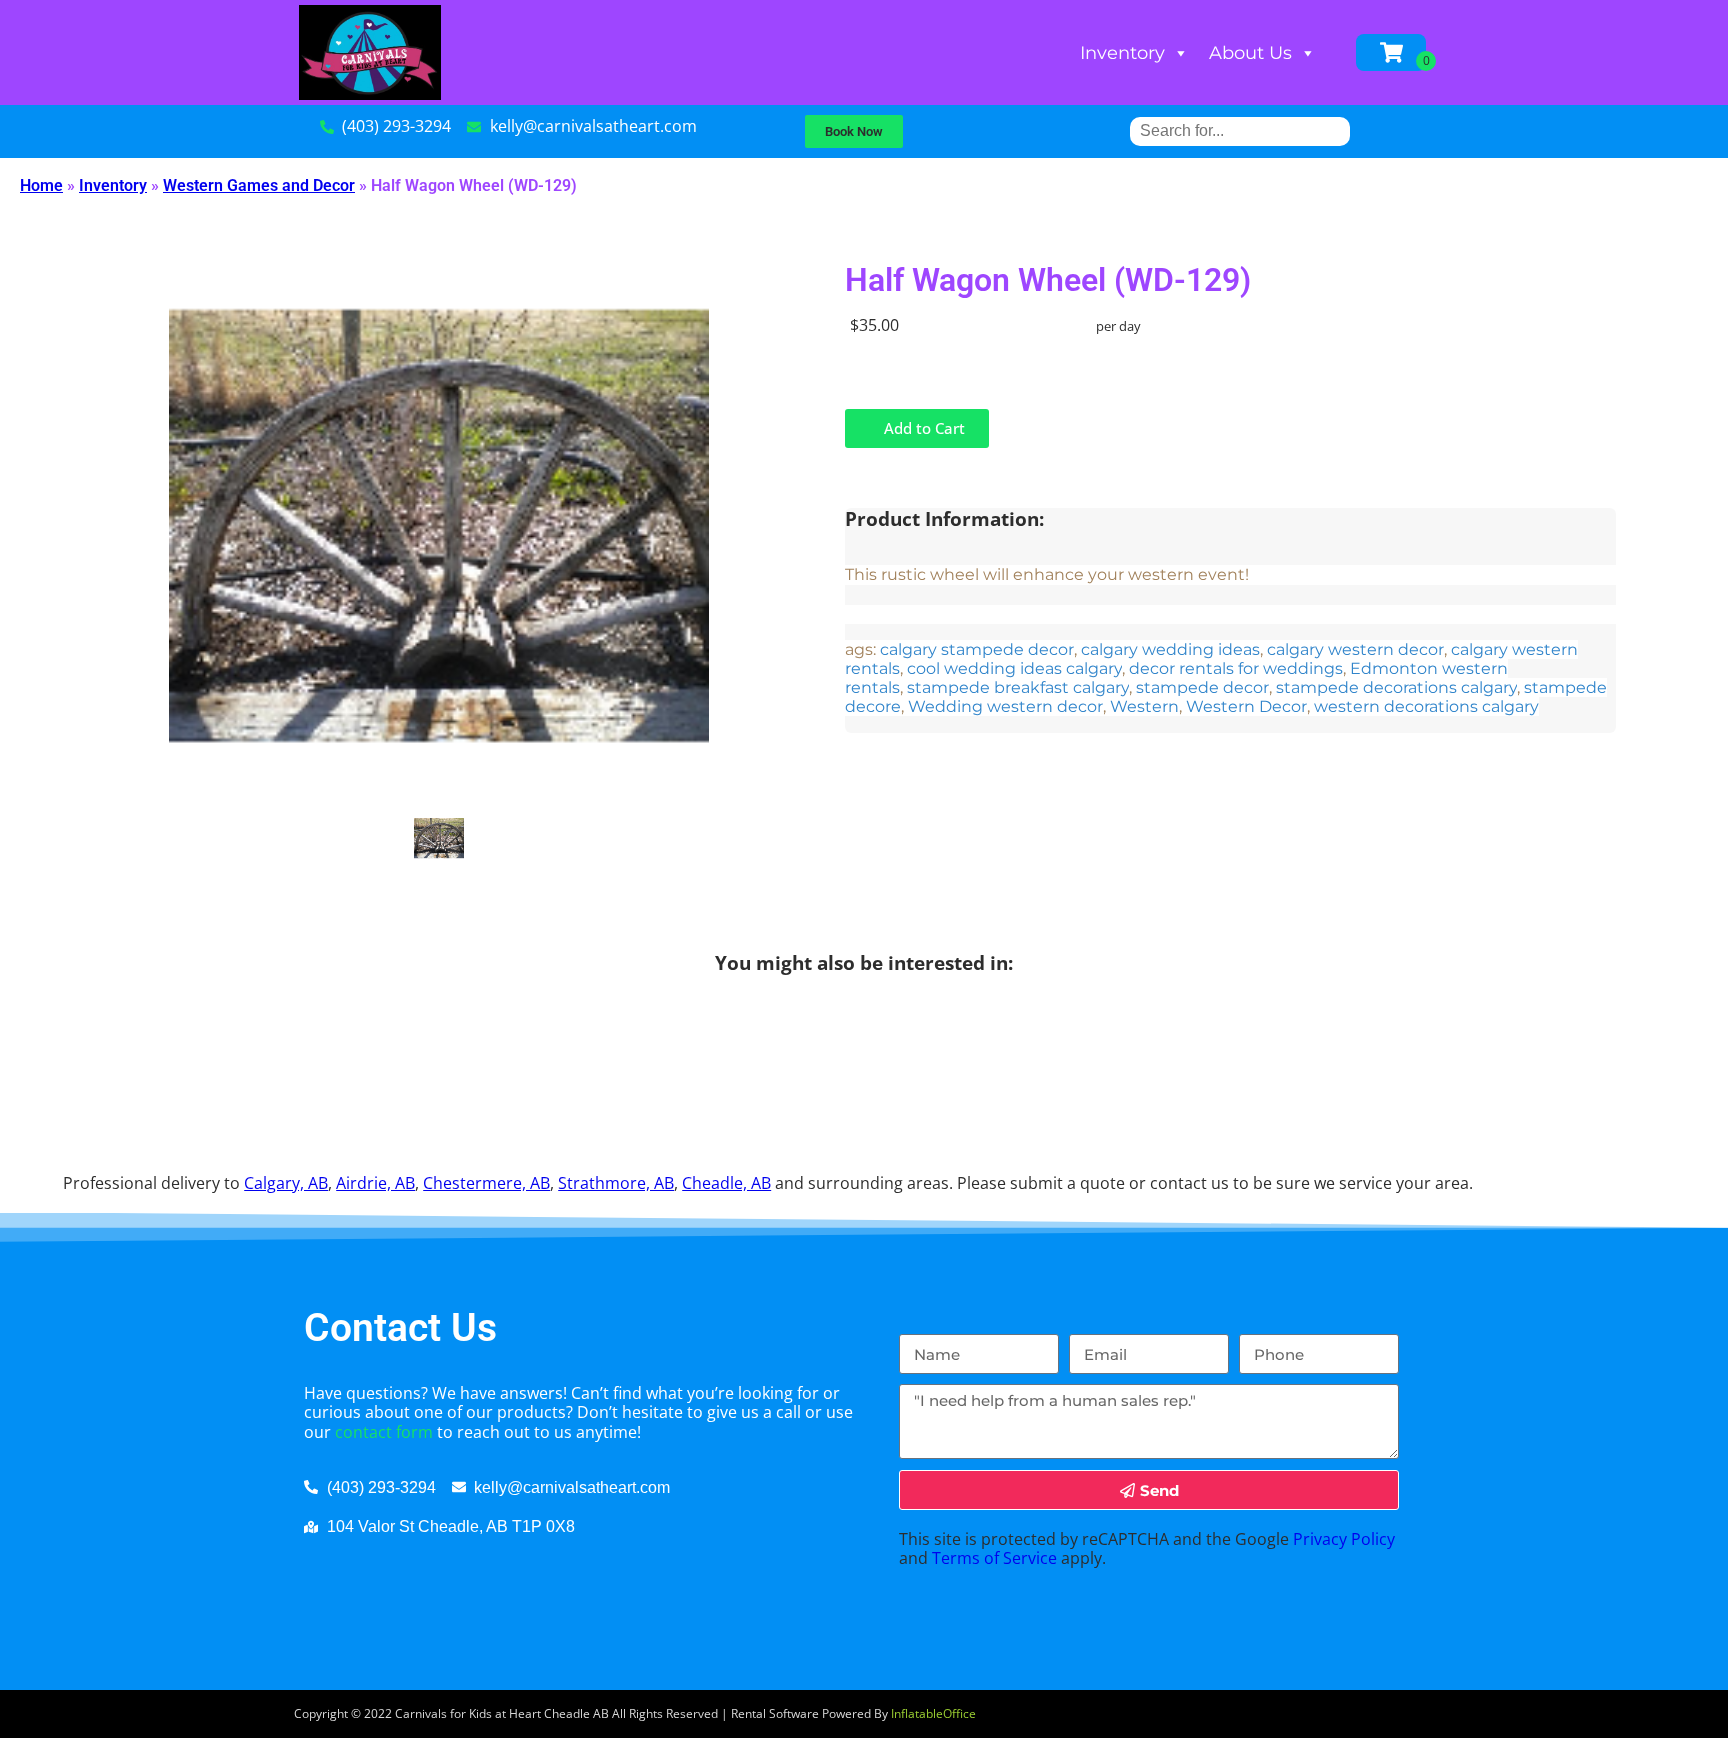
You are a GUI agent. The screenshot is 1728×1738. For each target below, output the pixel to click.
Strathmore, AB (616, 1183)
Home (41, 185)
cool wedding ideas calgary (1014, 668)
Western (1144, 706)
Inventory (1122, 53)
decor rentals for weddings (1236, 668)
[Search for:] (1240, 130)
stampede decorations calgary (1396, 687)
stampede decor (1202, 687)
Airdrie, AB (375, 1183)
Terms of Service (994, 1558)
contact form (384, 1432)
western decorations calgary (1426, 706)
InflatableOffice (933, 1713)
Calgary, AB (286, 1183)
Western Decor (1246, 706)
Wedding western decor (1005, 706)
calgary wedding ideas (1170, 649)
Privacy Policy (1344, 1539)
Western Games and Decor (259, 185)
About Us (1250, 53)
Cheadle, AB (726, 1183)
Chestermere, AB (486, 1183)
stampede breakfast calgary (1018, 687)
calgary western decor (1355, 649)
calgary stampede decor (977, 649)
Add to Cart (922, 428)
